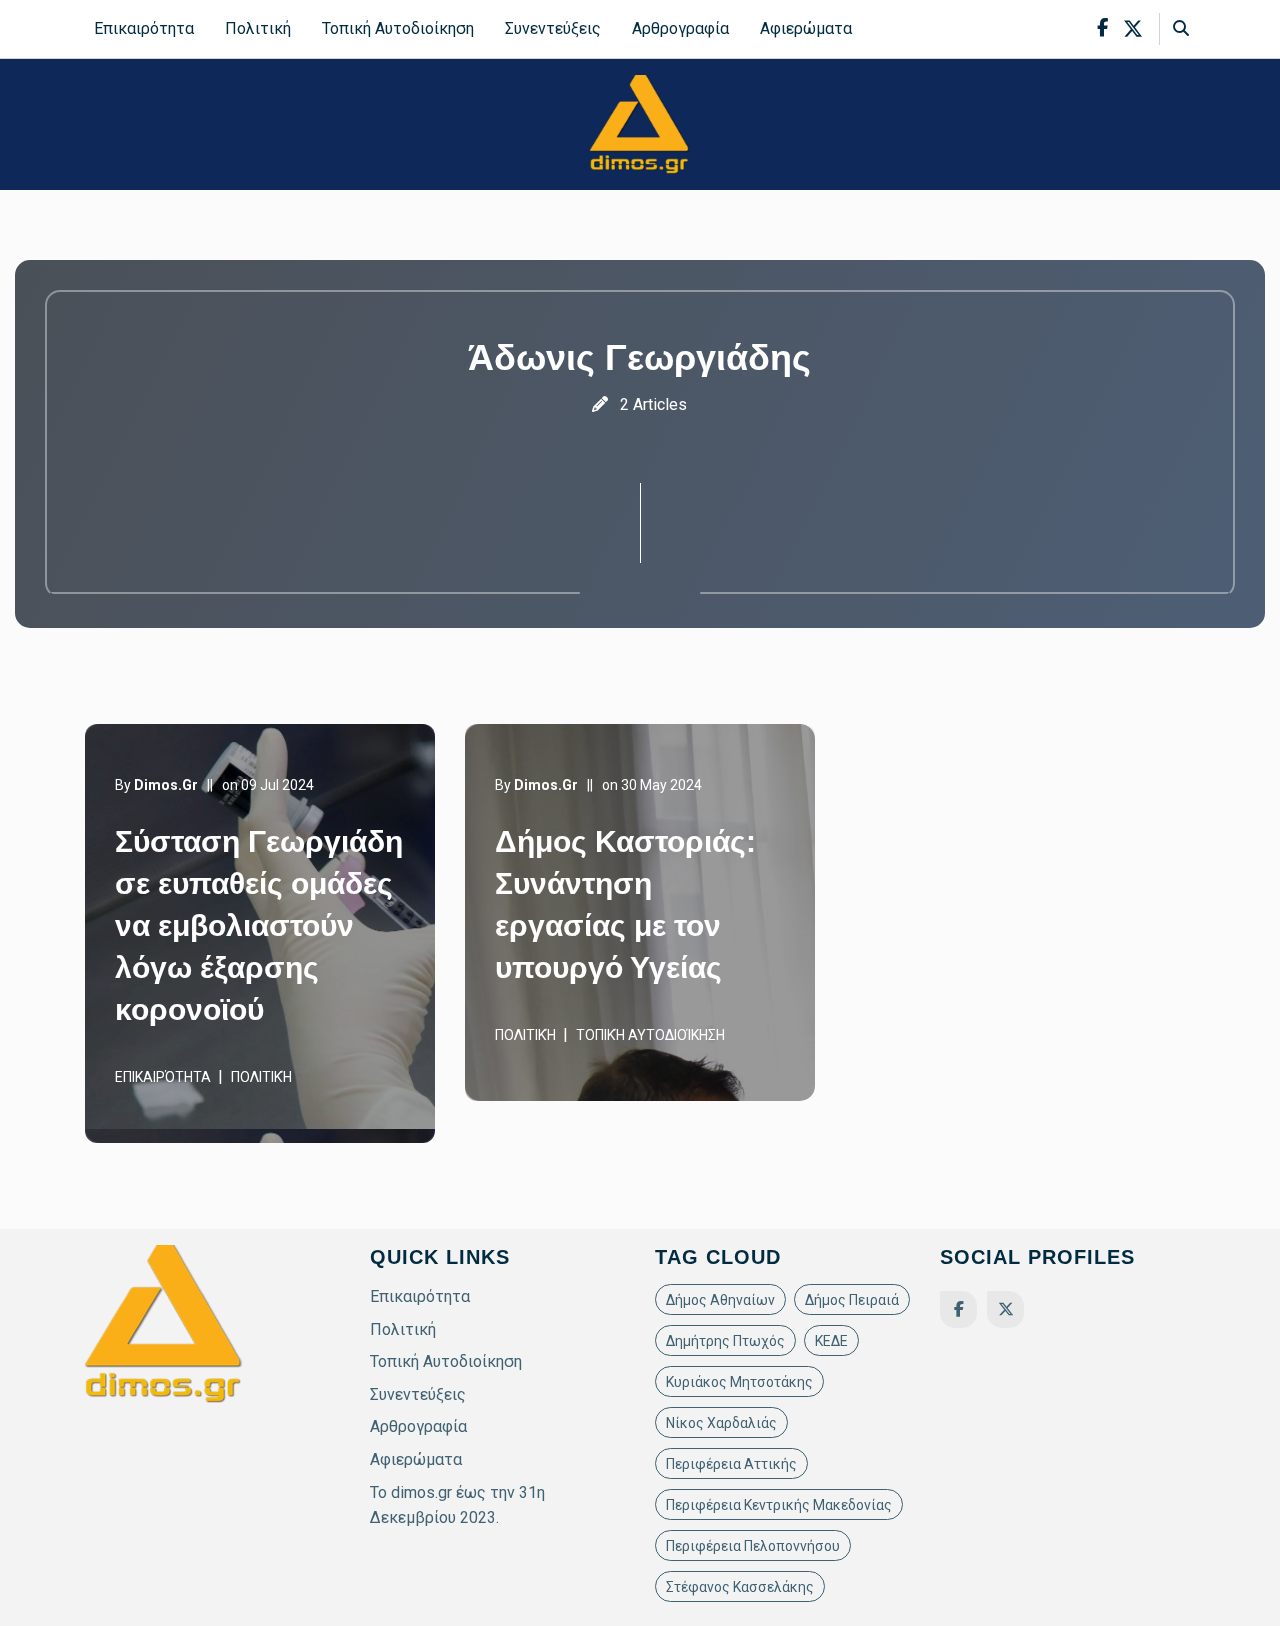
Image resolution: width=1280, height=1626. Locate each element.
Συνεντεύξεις (553, 28)
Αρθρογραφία (680, 28)
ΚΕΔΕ (831, 1341)
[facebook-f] (1102, 28)
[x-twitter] (1133, 29)
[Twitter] (1005, 1309)
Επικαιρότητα (144, 28)
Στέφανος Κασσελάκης (740, 1587)
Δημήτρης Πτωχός (725, 1341)
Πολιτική (258, 28)
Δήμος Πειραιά (852, 1300)
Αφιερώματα (806, 28)
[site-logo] (640, 123)
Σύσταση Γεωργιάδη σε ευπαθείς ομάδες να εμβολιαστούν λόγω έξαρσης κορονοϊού (259, 925)
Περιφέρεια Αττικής (731, 1464)
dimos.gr (166, 785)
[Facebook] (958, 1309)
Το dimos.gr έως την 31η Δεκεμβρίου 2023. (457, 1505)
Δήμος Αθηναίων (720, 1300)
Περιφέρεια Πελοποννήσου (753, 1546)
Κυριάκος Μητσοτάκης (739, 1382)
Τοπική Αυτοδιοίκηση (398, 28)
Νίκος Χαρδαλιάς (721, 1423)
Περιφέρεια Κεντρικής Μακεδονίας (779, 1505)
